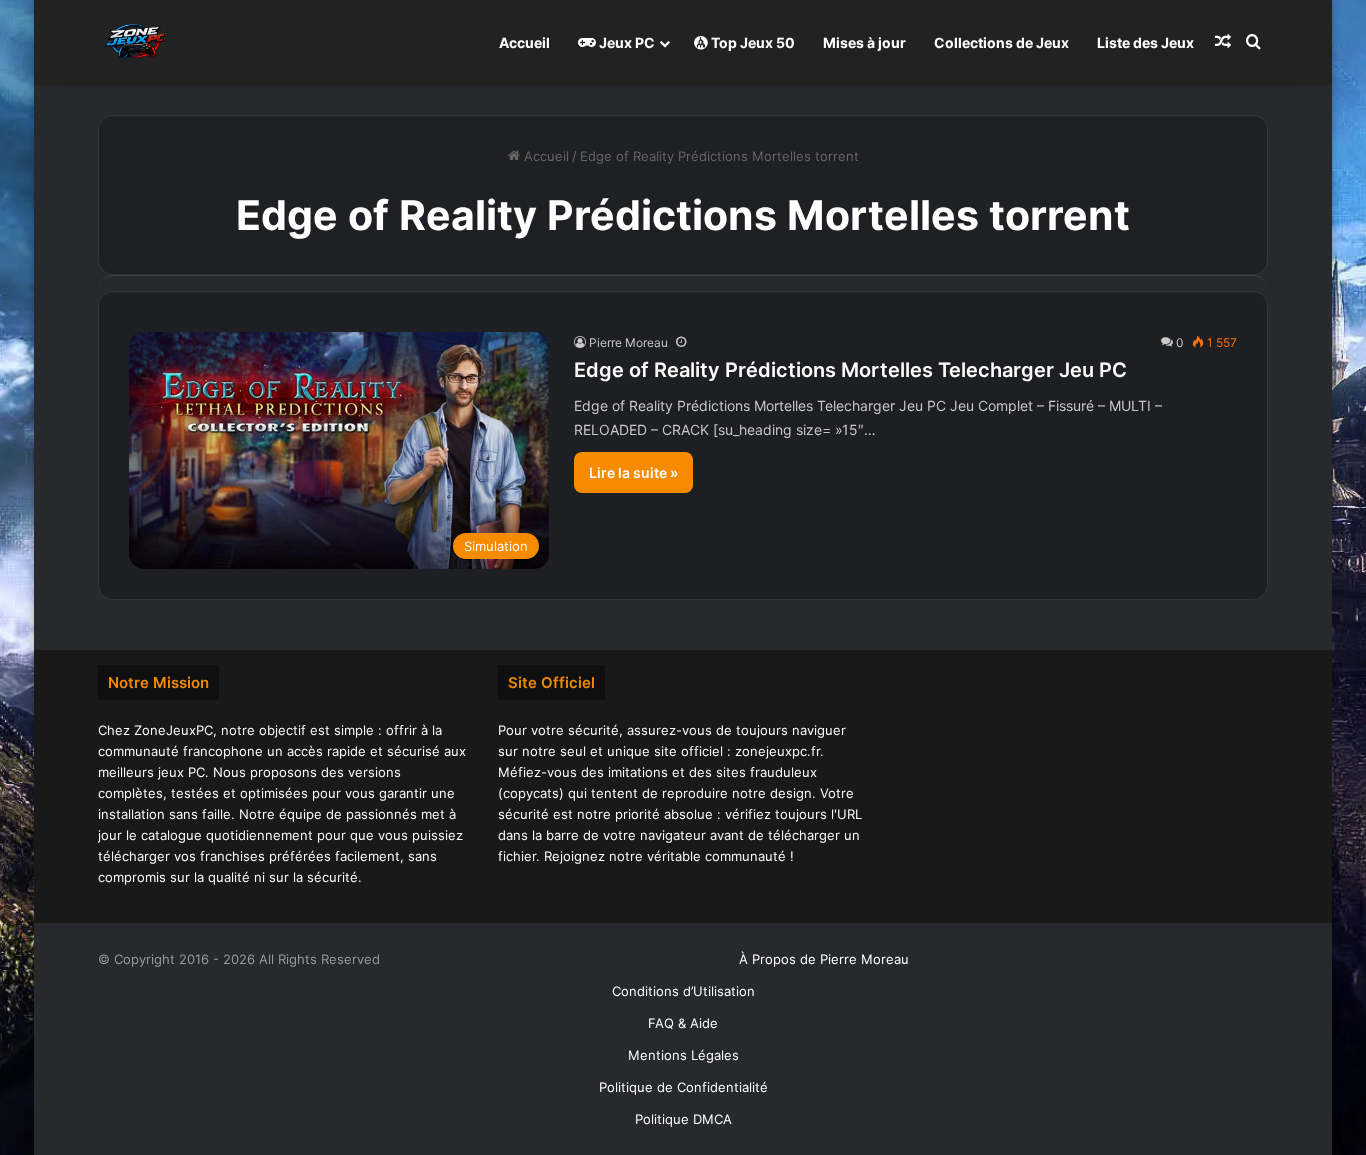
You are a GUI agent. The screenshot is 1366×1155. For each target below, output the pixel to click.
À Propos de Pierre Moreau (824, 959)
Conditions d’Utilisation (683, 991)
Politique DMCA (683, 1119)
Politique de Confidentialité (683, 1087)
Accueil (524, 42)
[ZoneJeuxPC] (133, 42)
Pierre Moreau (628, 342)
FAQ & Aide (683, 1023)
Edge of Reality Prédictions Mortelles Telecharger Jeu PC (850, 370)
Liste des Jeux (1145, 42)
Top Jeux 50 (751, 42)
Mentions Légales (683, 1055)
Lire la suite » (633, 472)
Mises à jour (864, 42)
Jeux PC (625, 42)
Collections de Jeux (1001, 42)
